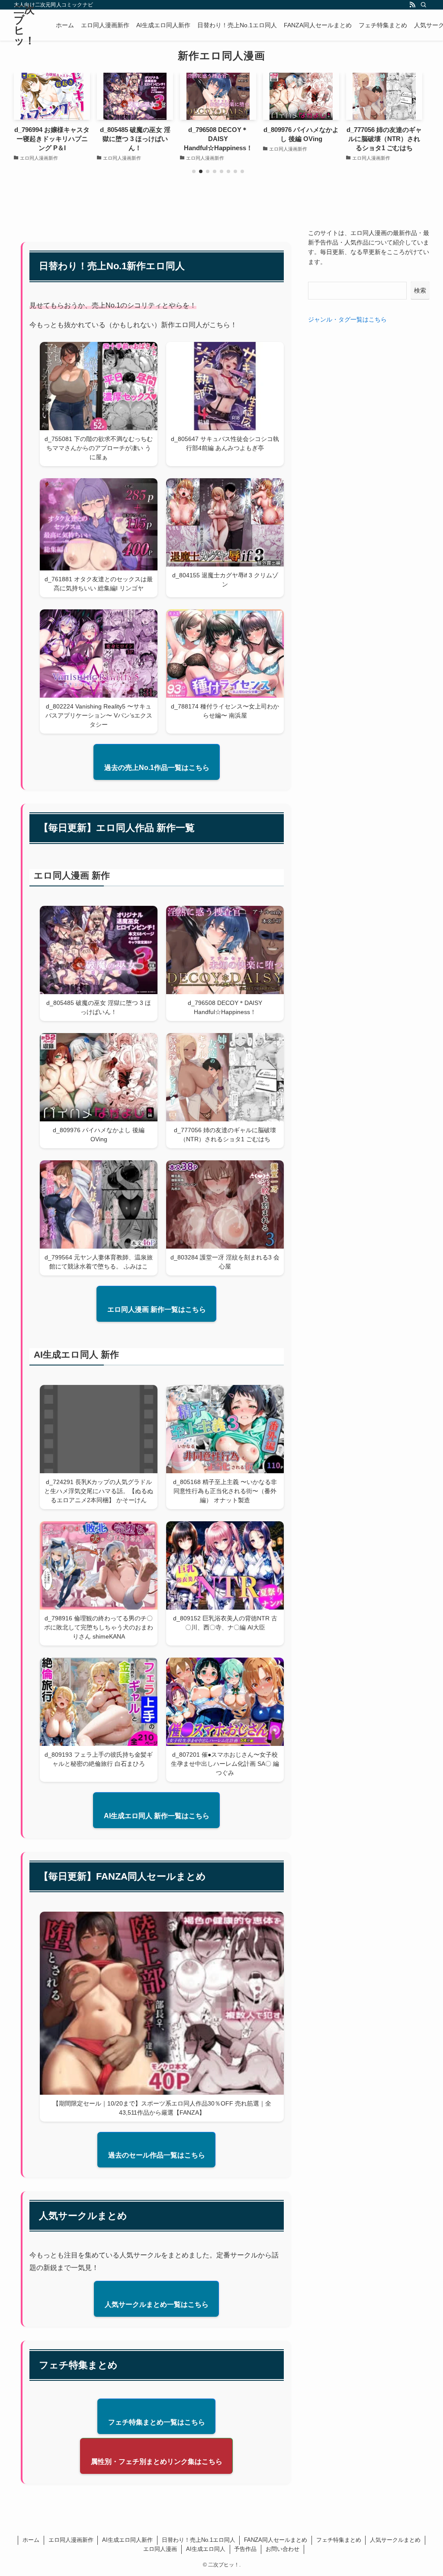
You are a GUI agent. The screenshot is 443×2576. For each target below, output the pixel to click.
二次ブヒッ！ (24, 25)
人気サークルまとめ (395, 2540)
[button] (194, 171)
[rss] (412, 5)
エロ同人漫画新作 (71, 2540)
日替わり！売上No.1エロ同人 (199, 2540)
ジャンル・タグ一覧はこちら (347, 319)
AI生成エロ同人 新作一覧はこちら (157, 1816)
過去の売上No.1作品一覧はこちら (157, 768)
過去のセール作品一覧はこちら (157, 2155)
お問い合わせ (282, 2549)
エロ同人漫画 (160, 2549)
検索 (420, 290)
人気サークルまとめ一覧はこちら (157, 2304)
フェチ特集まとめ (339, 2540)
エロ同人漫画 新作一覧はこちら (157, 1309)
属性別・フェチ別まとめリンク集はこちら (157, 2462)
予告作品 (245, 2549)
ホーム (31, 2540)
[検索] (424, 5)
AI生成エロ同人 (206, 2549)
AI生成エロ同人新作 (127, 2540)
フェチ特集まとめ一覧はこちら (157, 2422)
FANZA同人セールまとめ (276, 2540)
